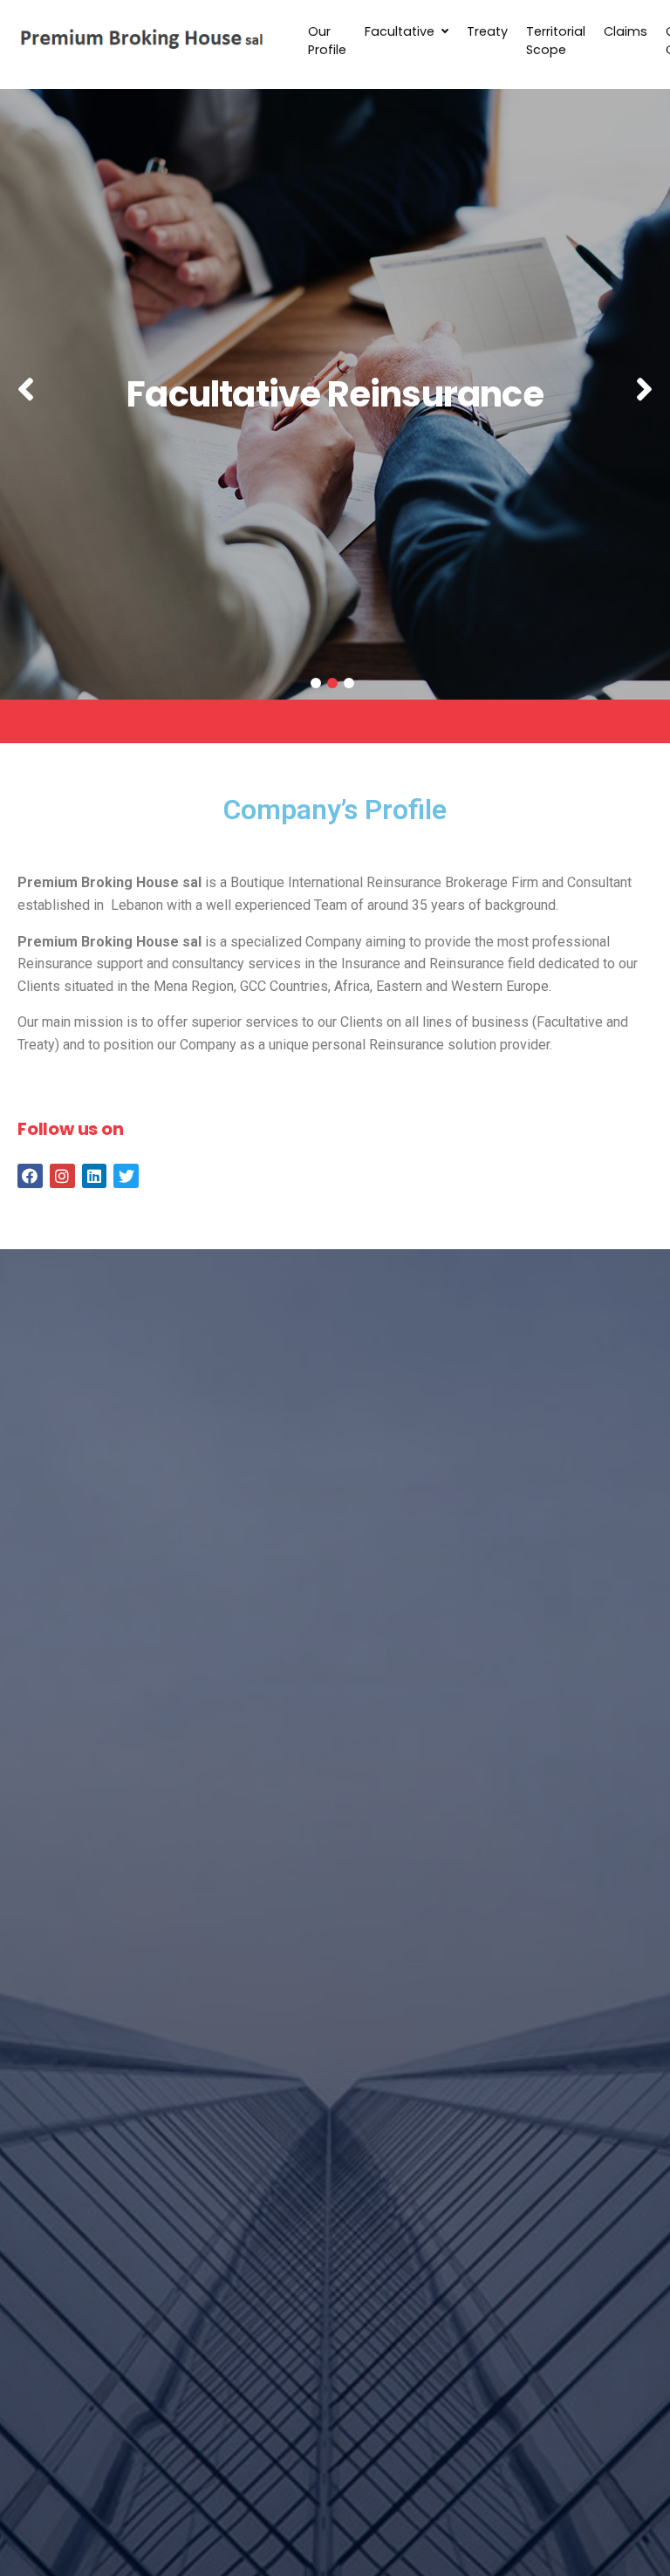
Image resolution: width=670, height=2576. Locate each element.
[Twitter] (126, 1176)
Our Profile (327, 41)
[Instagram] (62, 1176)
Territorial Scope (556, 41)
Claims (626, 31)
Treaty (487, 31)
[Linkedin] (95, 1176)
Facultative (400, 31)
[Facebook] (30, 1176)
